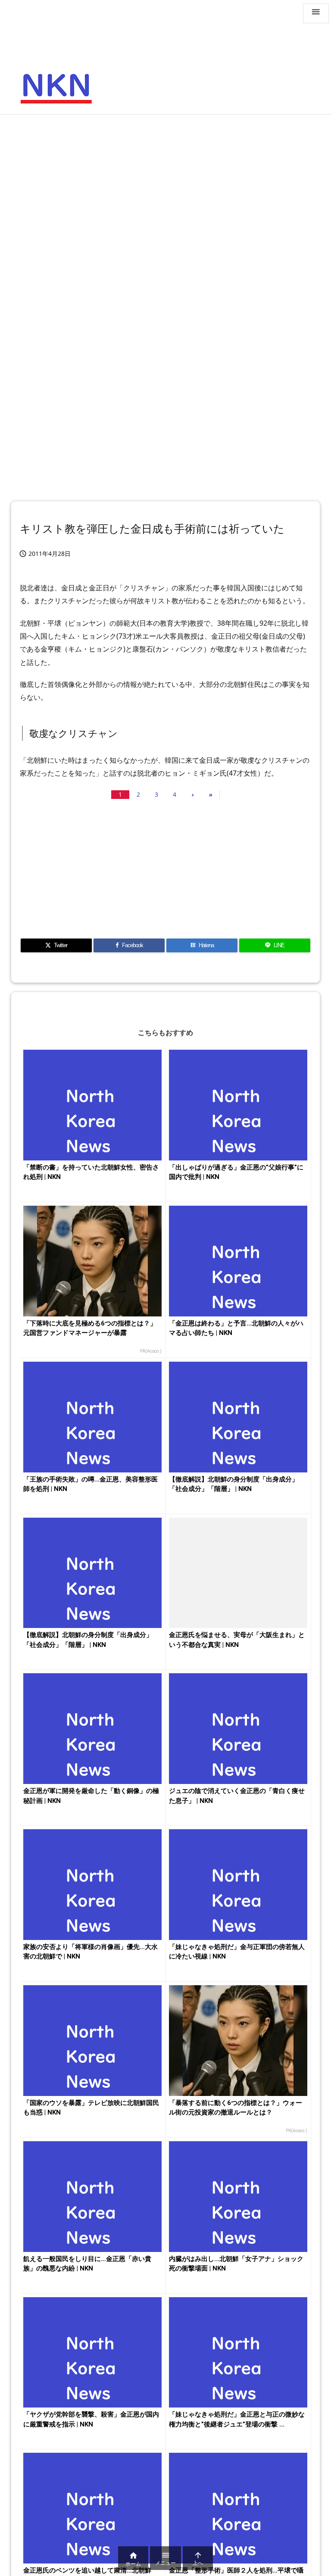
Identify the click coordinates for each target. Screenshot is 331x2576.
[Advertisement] (165, 184)
